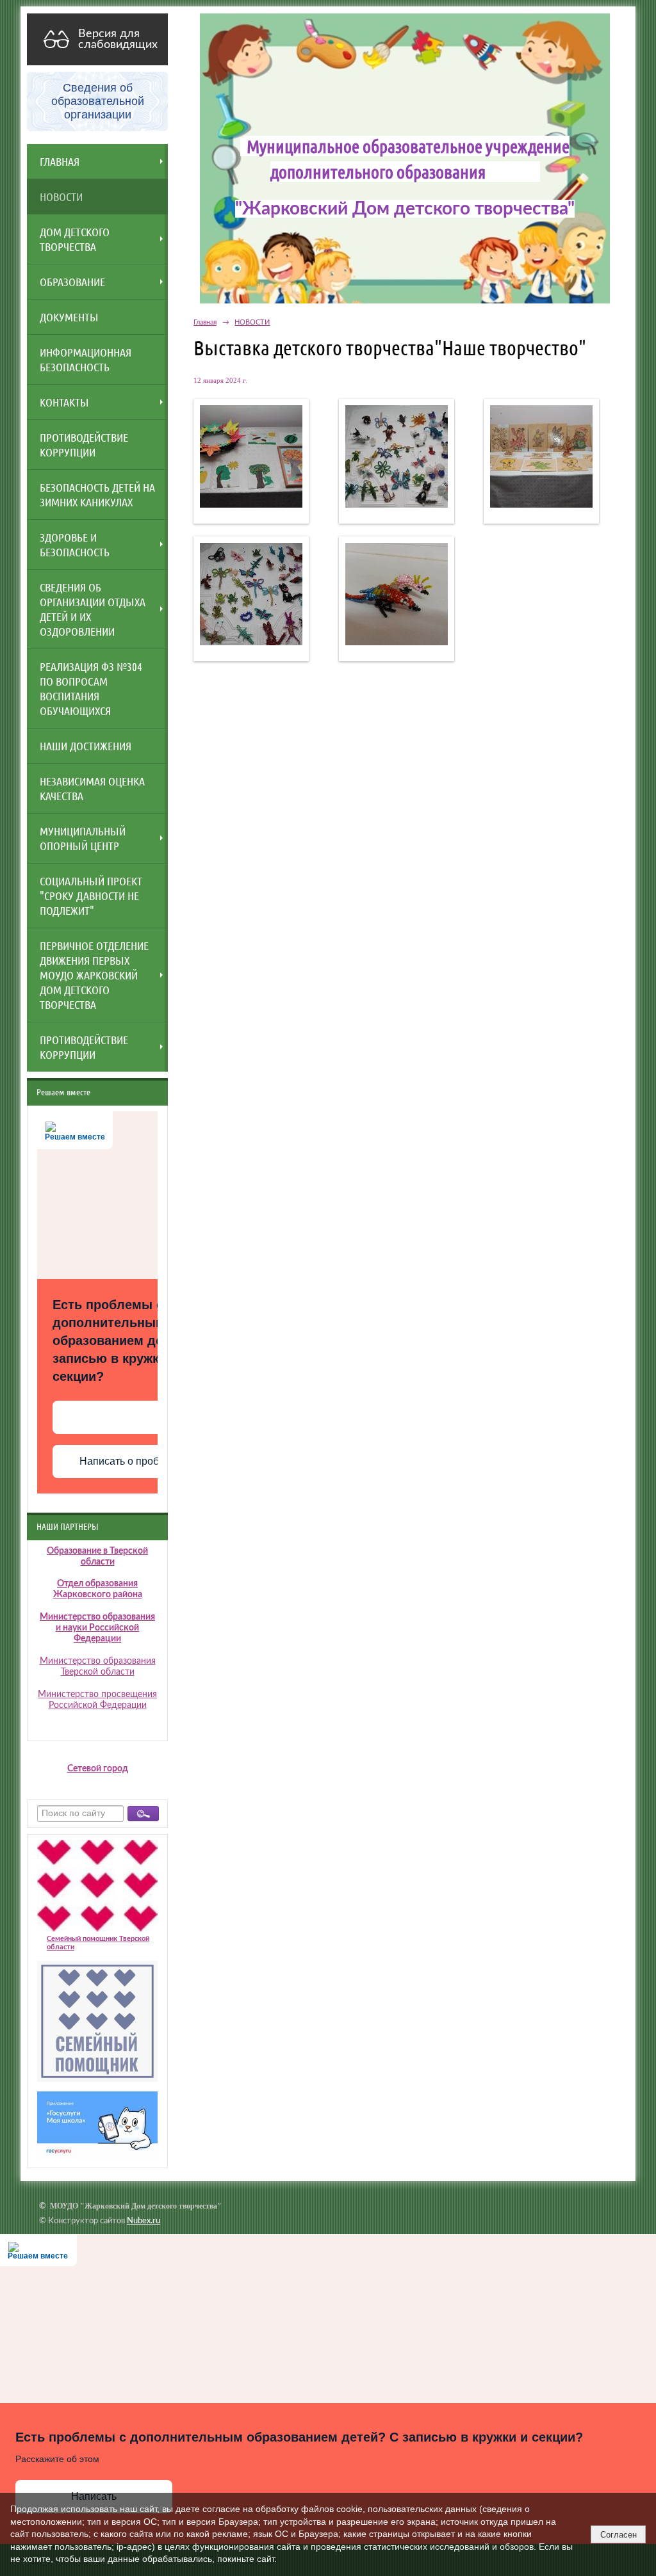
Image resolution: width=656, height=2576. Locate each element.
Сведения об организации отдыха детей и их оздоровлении (93, 609)
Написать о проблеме (131, 1461)
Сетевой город (98, 1769)
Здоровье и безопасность (75, 544)
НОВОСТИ (61, 197)
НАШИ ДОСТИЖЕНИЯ (86, 746)
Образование (72, 282)
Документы (69, 317)
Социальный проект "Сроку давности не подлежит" (91, 896)
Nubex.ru (143, 2221)
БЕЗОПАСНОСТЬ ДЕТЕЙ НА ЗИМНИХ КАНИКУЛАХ (97, 495)
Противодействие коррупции (84, 1047)
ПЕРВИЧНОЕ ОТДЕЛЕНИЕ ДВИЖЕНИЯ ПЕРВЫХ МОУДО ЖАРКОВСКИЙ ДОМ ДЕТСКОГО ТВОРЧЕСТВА (94, 975)
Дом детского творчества (75, 239)
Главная (60, 161)
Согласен (619, 2535)
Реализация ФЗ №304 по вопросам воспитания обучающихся (91, 688)
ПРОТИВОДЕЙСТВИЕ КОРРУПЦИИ (84, 445)
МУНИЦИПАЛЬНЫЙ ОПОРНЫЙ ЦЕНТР (83, 838)
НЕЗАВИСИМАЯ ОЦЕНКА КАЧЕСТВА (92, 788)
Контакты (64, 402)
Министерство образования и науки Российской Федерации (97, 1628)
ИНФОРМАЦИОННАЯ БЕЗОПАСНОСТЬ (86, 359)
